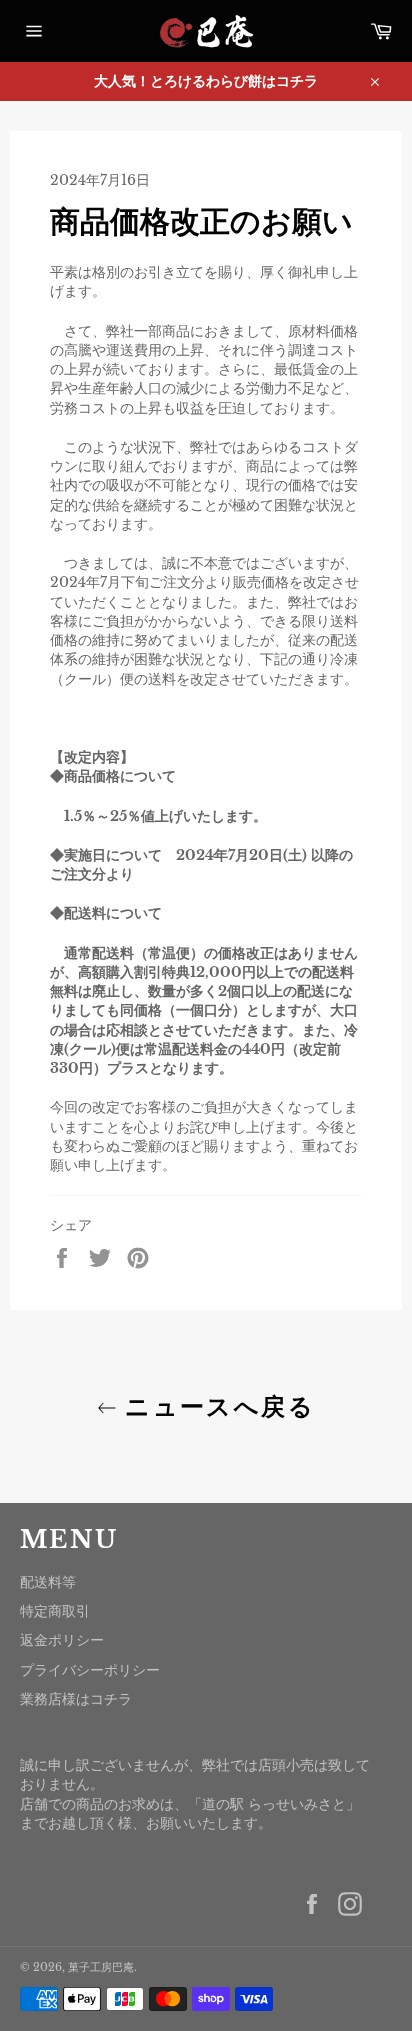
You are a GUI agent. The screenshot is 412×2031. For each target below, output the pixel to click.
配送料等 (48, 1582)
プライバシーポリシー (90, 1670)
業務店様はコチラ (76, 1699)
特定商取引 (55, 1611)
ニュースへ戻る (216, 1406)
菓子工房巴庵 (101, 1967)
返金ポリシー (62, 1640)
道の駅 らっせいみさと (274, 1804)
